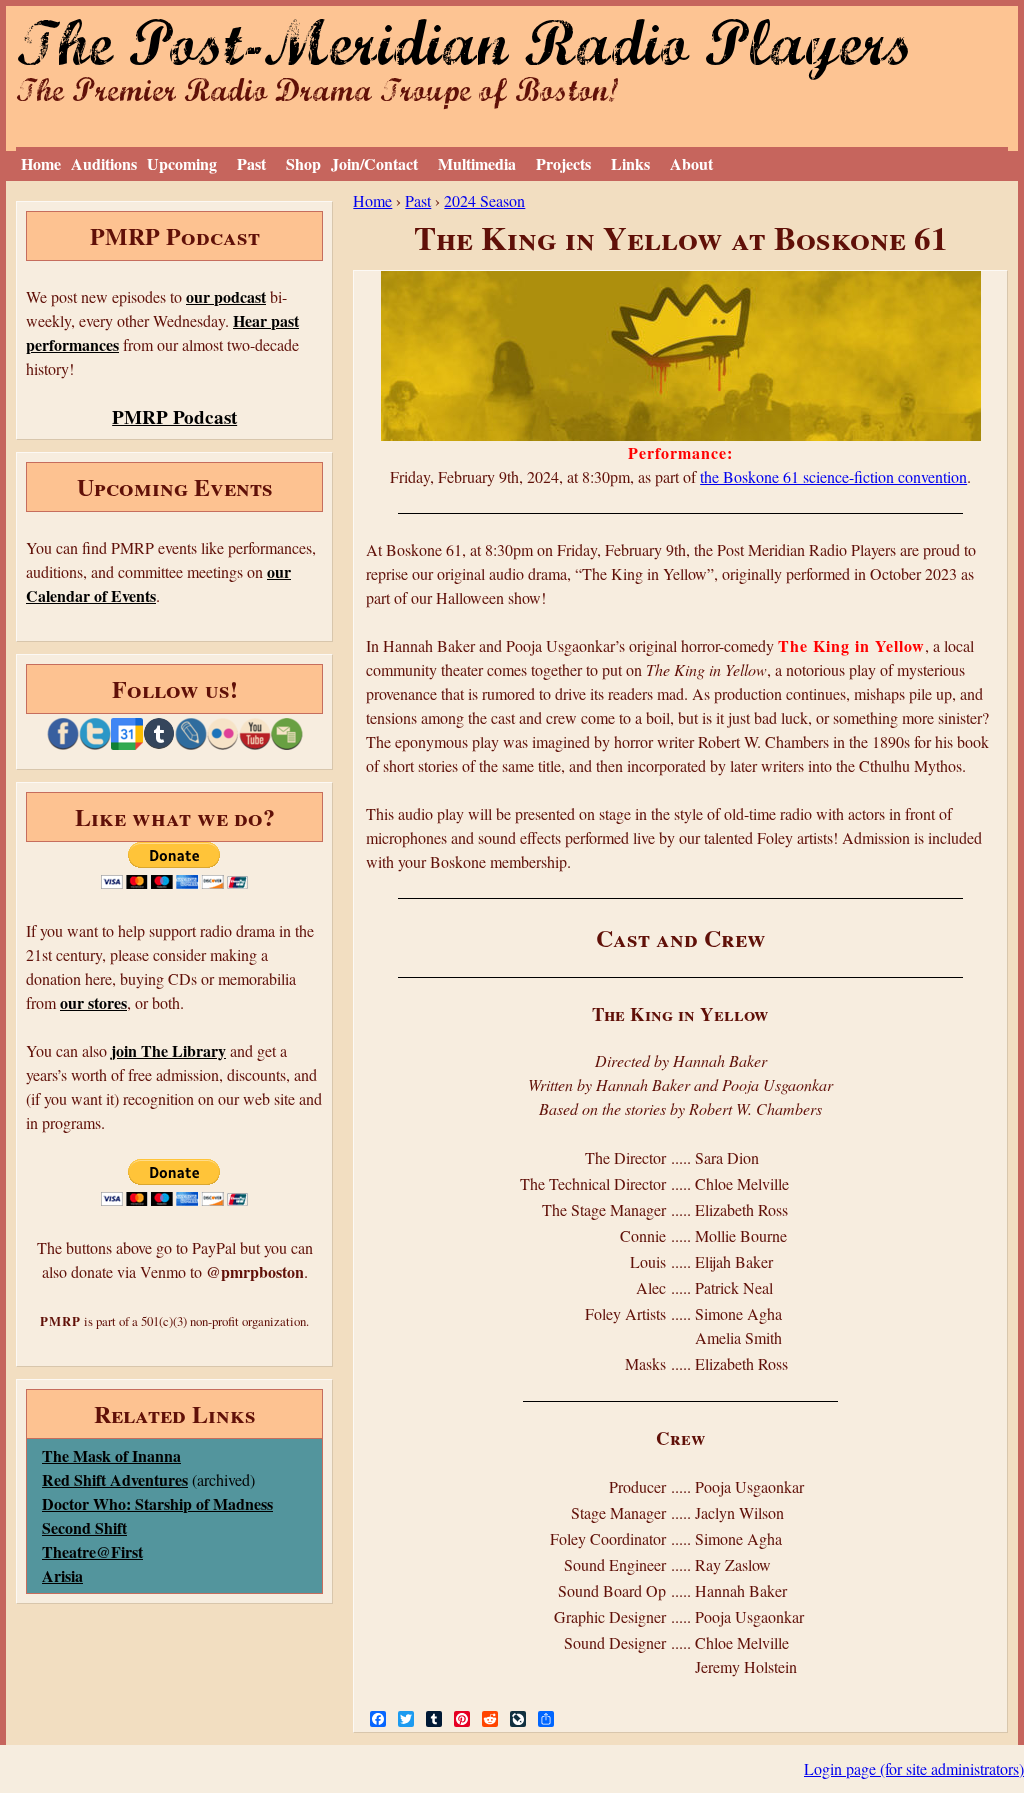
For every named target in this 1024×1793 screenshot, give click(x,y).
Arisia (62, 1575)
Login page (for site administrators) (914, 1768)
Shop (303, 163)
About (691, 163)
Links (630, 163)
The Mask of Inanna (111, 1455)
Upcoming (182, 163)
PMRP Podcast (174, 417)
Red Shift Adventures (115, 1479)
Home (41, 163)
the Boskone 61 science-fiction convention (833, 476)
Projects (563, 163)
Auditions (104, 163)
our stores (93, 1002)
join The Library (168, 1050)
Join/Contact (374, 163)
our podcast (226, 296)
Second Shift (84, 1527)
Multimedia (477, 163)
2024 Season (484, 200)
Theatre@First (92, 1551)
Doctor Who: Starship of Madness (157, 1503)
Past (251, 163)
